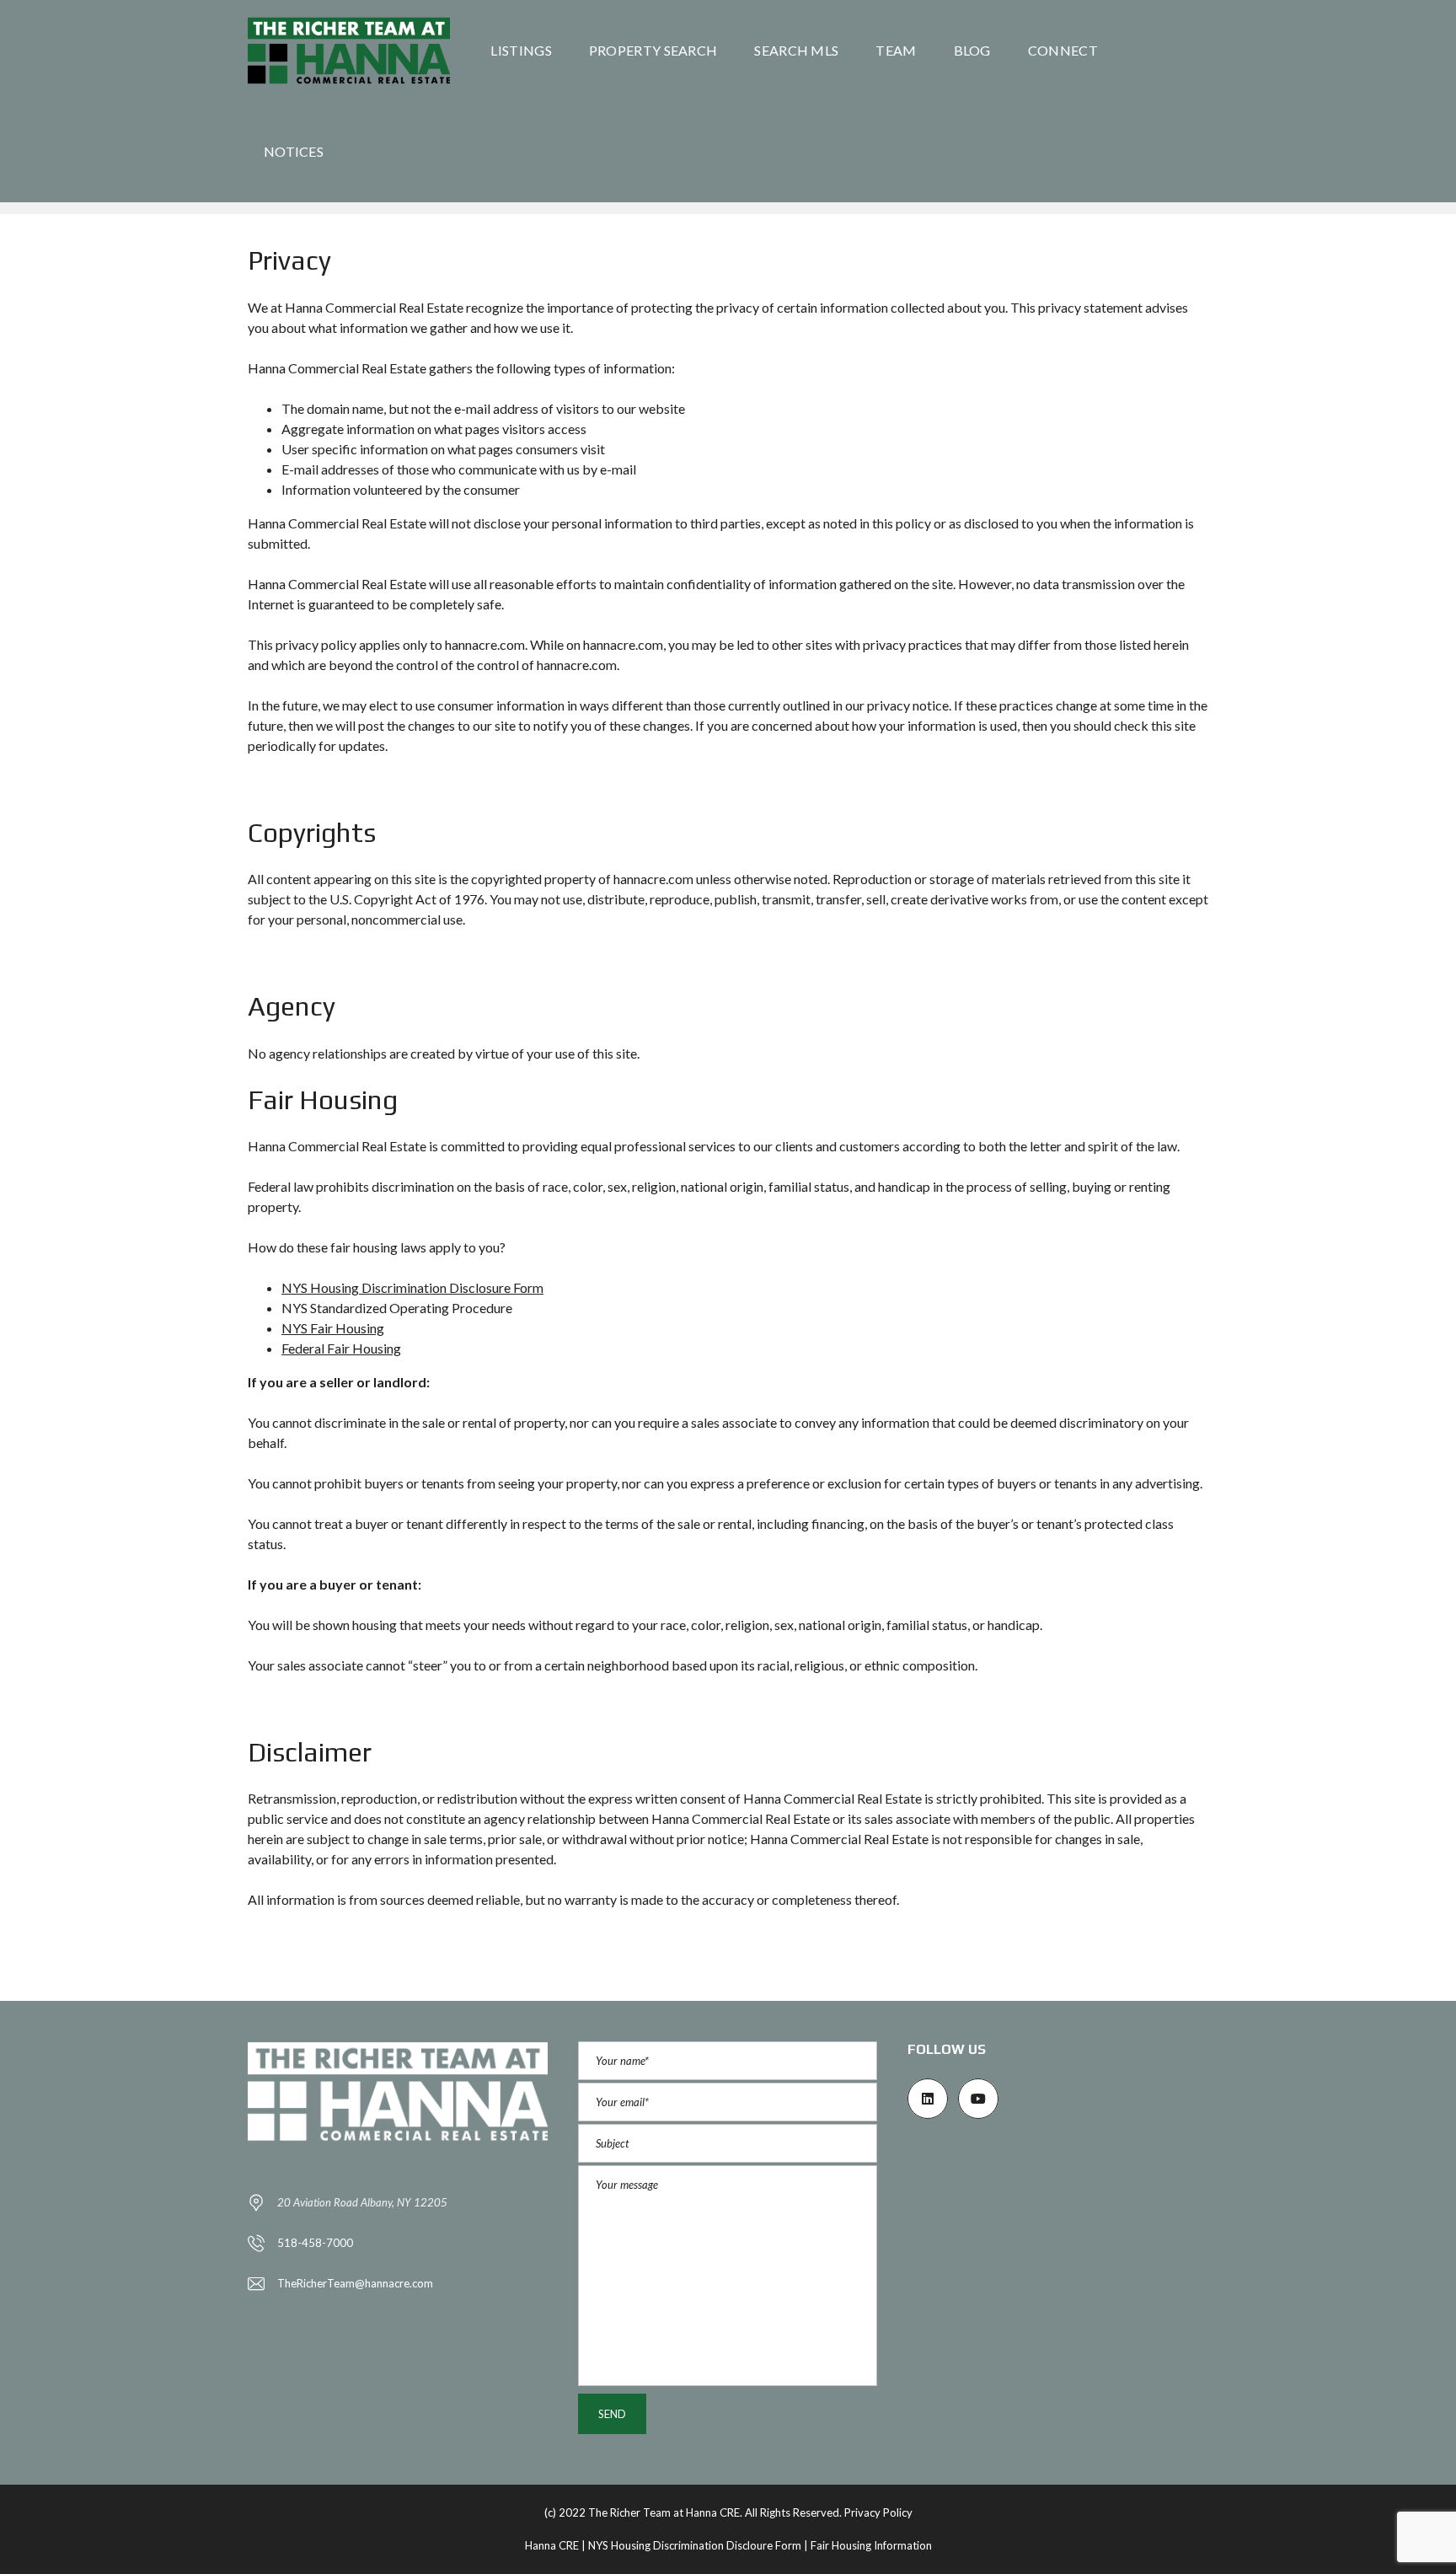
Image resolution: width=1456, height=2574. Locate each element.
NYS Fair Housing (333, 1328)
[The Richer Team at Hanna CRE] (349, 51)
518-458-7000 (315, 2243)
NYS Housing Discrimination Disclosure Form (412, 1287)
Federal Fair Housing (341, 1348)
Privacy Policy (878, 2512)
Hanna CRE (552, 2545)
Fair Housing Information (871, 2545)
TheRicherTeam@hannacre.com (355, 2283)
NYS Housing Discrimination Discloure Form (695, 2545)
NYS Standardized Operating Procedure (397, 1308)
